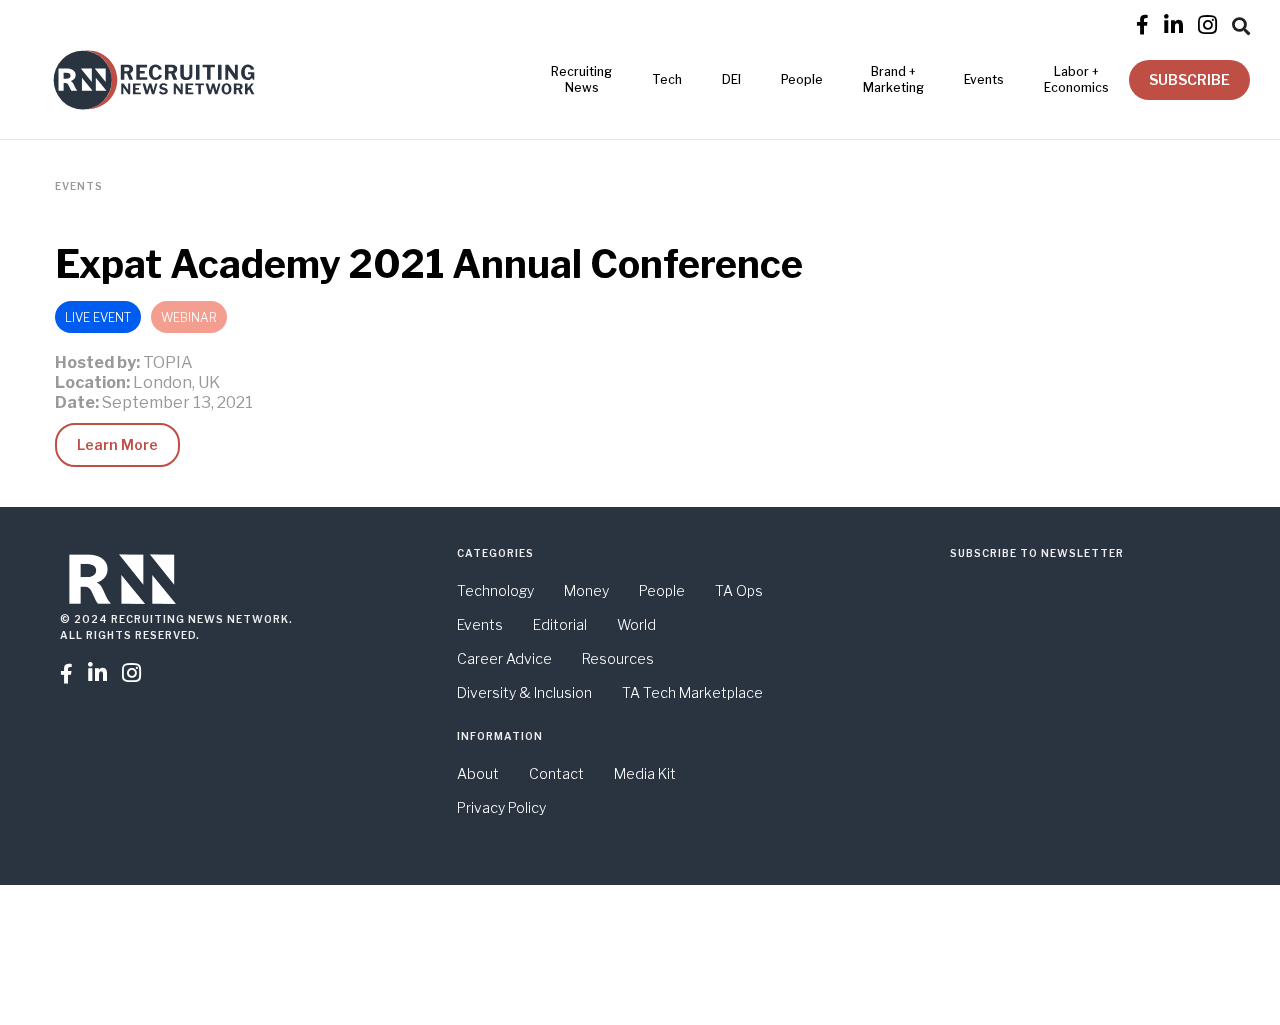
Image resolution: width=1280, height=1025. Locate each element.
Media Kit (645, 773)
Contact (556, 773)
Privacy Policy (501, 807)
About (478, 773)
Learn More (117, 444)
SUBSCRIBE (1189, 79)
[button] (1241, 23)
